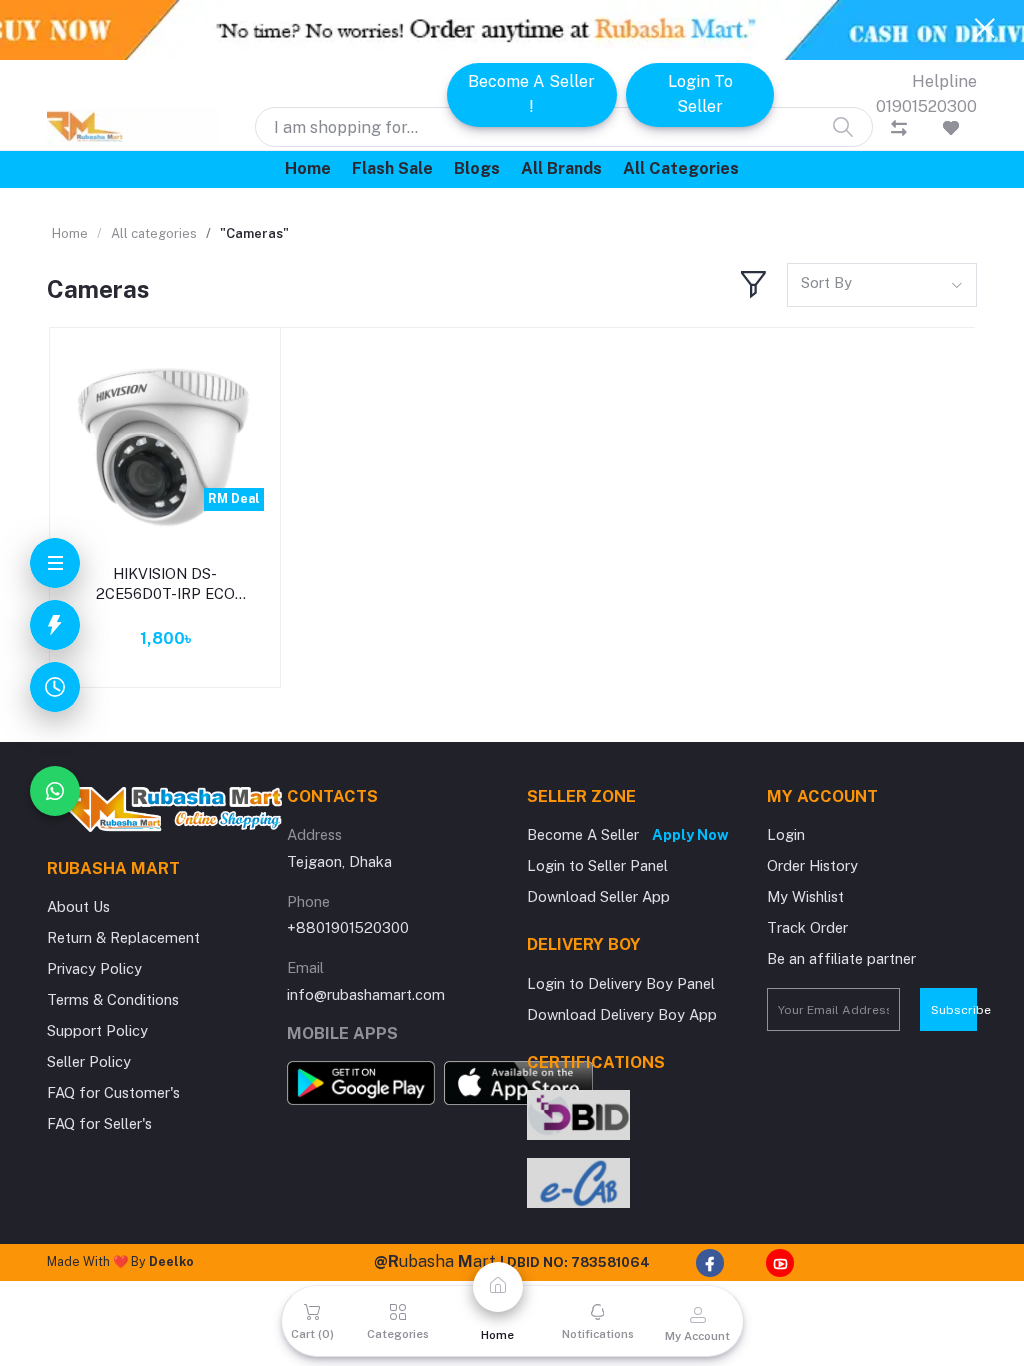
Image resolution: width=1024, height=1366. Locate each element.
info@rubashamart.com (366, 994)
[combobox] (882, 284)
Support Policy (97, 1030)
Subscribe (954, 1010)
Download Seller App (598, 896)
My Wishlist (805, 896)
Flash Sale (392, 168)
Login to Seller (700, 93)
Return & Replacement (123, 937)
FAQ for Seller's (99, 1123)
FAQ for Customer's (113, 1092)
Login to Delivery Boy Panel (621, 983)
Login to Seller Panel (597, 865)
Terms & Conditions (113, 999)
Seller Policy (89, 1061)
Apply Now (690, 834)
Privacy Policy (94, 968)
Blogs (477, 168)
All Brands (561, 168)
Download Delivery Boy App (622, 1014)
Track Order (807, 927)
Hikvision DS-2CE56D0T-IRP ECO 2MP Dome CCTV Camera (165, 585)
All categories (681, 168)
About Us (78, 906)
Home (308, 168)
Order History (812, 865)
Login (786, 834)
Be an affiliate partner (841, 958)
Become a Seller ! (531, 93)
